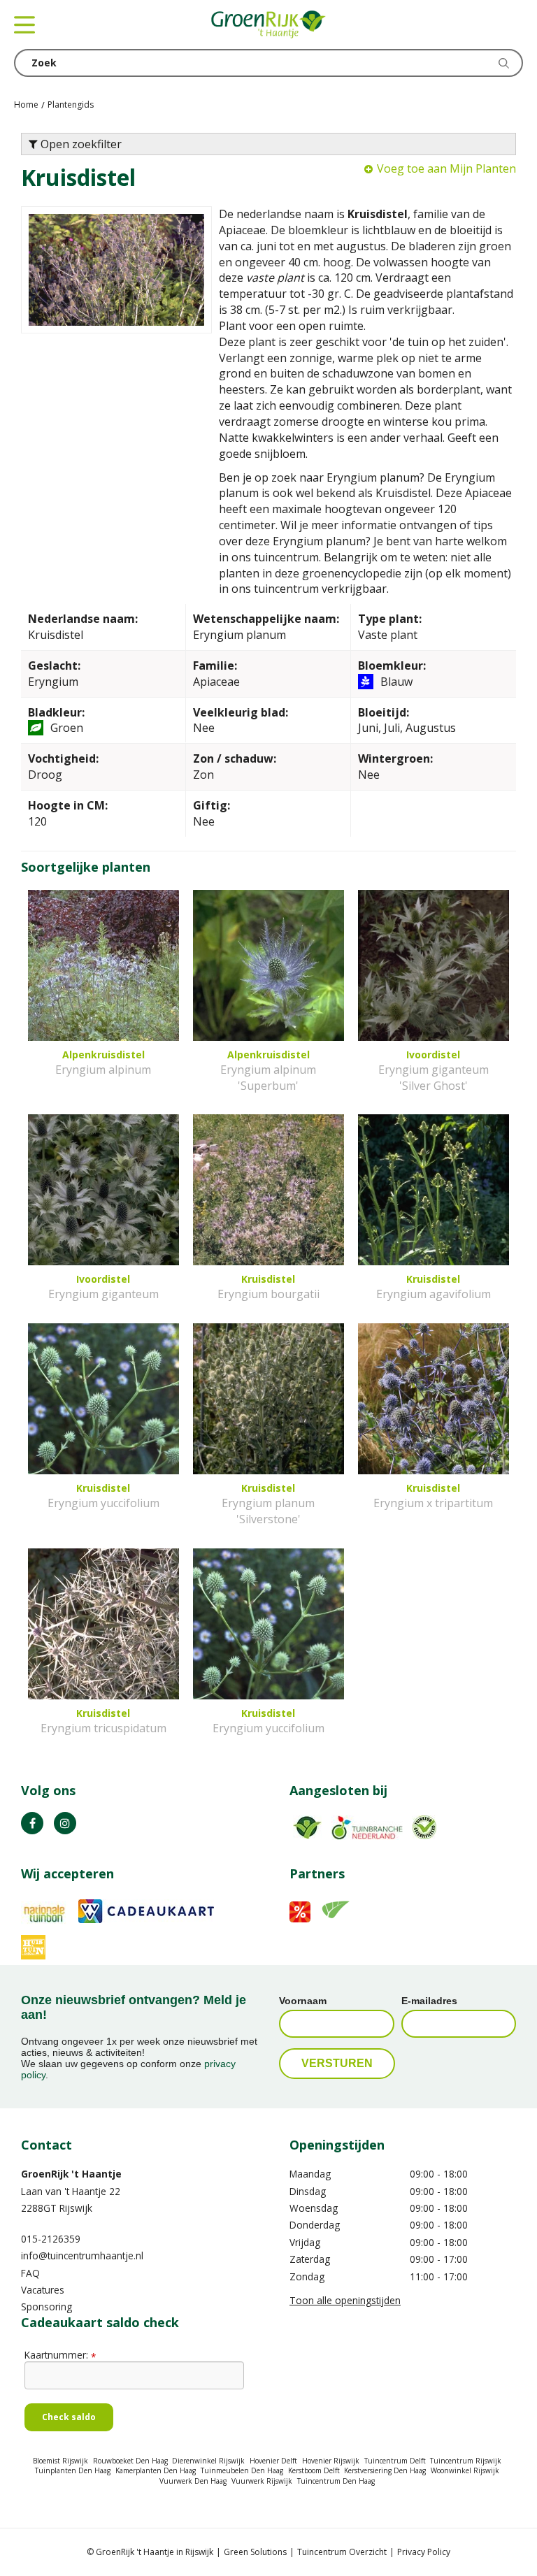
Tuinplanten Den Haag (73, 2470)
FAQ (30, 2273)
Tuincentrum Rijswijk (466, 2461)
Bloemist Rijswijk (60, 2461)
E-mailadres (429, 2001)
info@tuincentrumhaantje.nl (82, 2255)
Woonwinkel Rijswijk (465, 2470)
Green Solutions (255, 2552)
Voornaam (303, 2001)
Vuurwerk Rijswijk (262, 2481)
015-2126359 (51, 2239)
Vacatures (43, 2290)
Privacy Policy (424, 2552)
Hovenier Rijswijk (331, 2461)
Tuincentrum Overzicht (342, 2552)
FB (32, 1823)
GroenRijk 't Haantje (71, 2174)
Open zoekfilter (80, 144)
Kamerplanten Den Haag (156, 2470)
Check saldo (69, 2417)
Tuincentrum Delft (395, 2461)
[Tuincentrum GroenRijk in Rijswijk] (268, 24)
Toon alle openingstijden (345, 2300)
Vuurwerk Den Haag (193, 2481)
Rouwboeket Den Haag (130, 2461)
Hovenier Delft (273, 2461)
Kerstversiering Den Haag (385, 2470)
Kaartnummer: (60, 2355)
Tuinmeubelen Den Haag (242, 2470)
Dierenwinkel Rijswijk (208, 2461)
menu (24, 24)
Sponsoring (46, 2307)
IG (65, 1823)
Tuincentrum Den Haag (336, 2481)
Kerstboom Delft (314, 2470)
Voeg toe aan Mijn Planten (446, 168)
